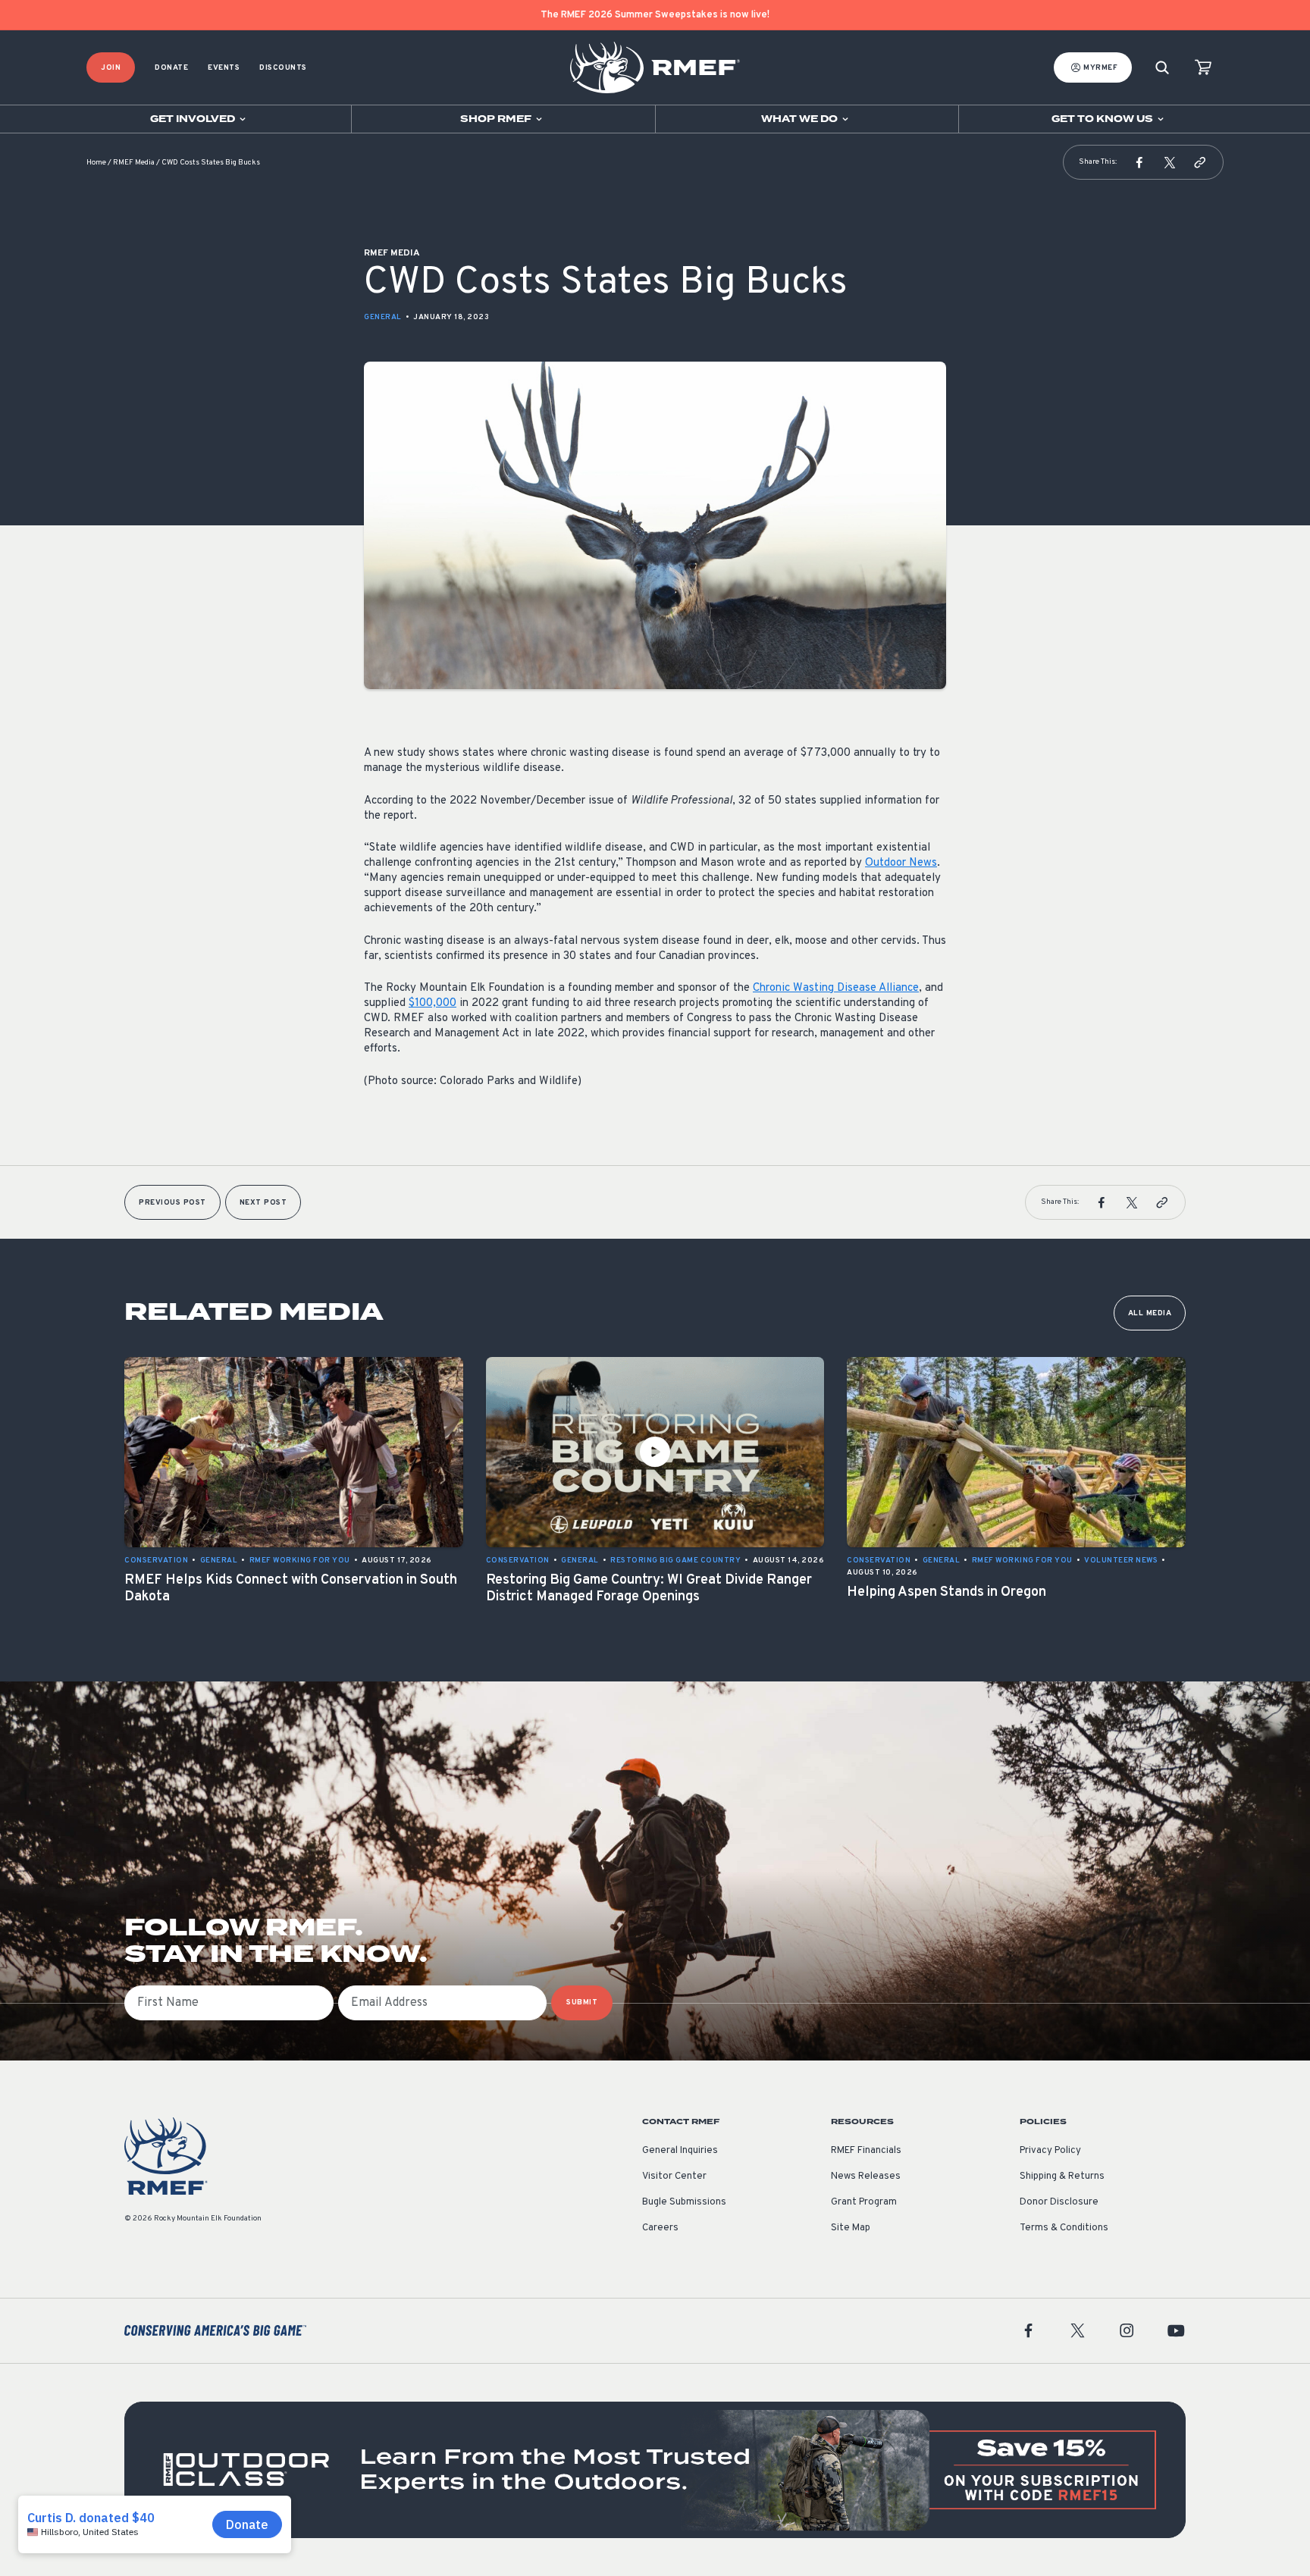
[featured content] (655, 2470)
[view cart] (1203, 68)
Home (96, 163)
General (383, 317)
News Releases (866, 2176)
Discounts (283, 68)
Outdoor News (901, 863)
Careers (660, 2228)
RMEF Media (134, 163)
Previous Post (172, 1203)
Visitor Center (674, 2176)
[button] (1139, 162)
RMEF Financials (866, 2151)
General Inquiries (680, 2151)
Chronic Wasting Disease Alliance (836, 988)
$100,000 (432, 1003)
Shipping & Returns (1062, 2176)
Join (111, 68)
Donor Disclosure (1059, 2202)
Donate (171, 68)
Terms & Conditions (1064, 2228)
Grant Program (864, 2202)
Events (224, 68)
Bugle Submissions (684, 2202)
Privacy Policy (1050, 2151)
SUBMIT (582, 2003)
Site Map (851, 2228)
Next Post (263, 1203)
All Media (1150, 1313)
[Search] (1162, 68)
